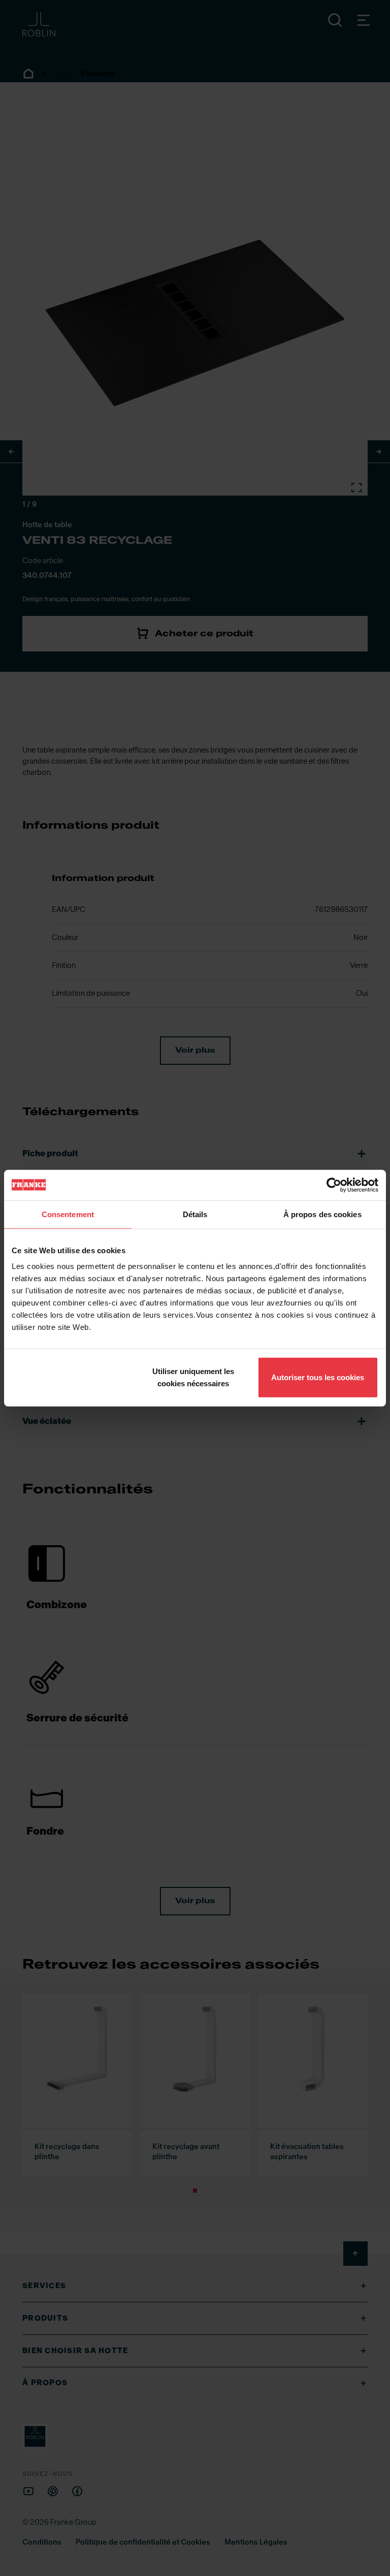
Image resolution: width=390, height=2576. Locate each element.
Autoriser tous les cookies (318, 1377)
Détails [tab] (195, 1214)
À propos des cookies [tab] (322, 1214)
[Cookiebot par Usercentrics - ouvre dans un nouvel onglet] (334, 1185)
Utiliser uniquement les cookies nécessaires (193, 1377)
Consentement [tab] (68, 1214)
